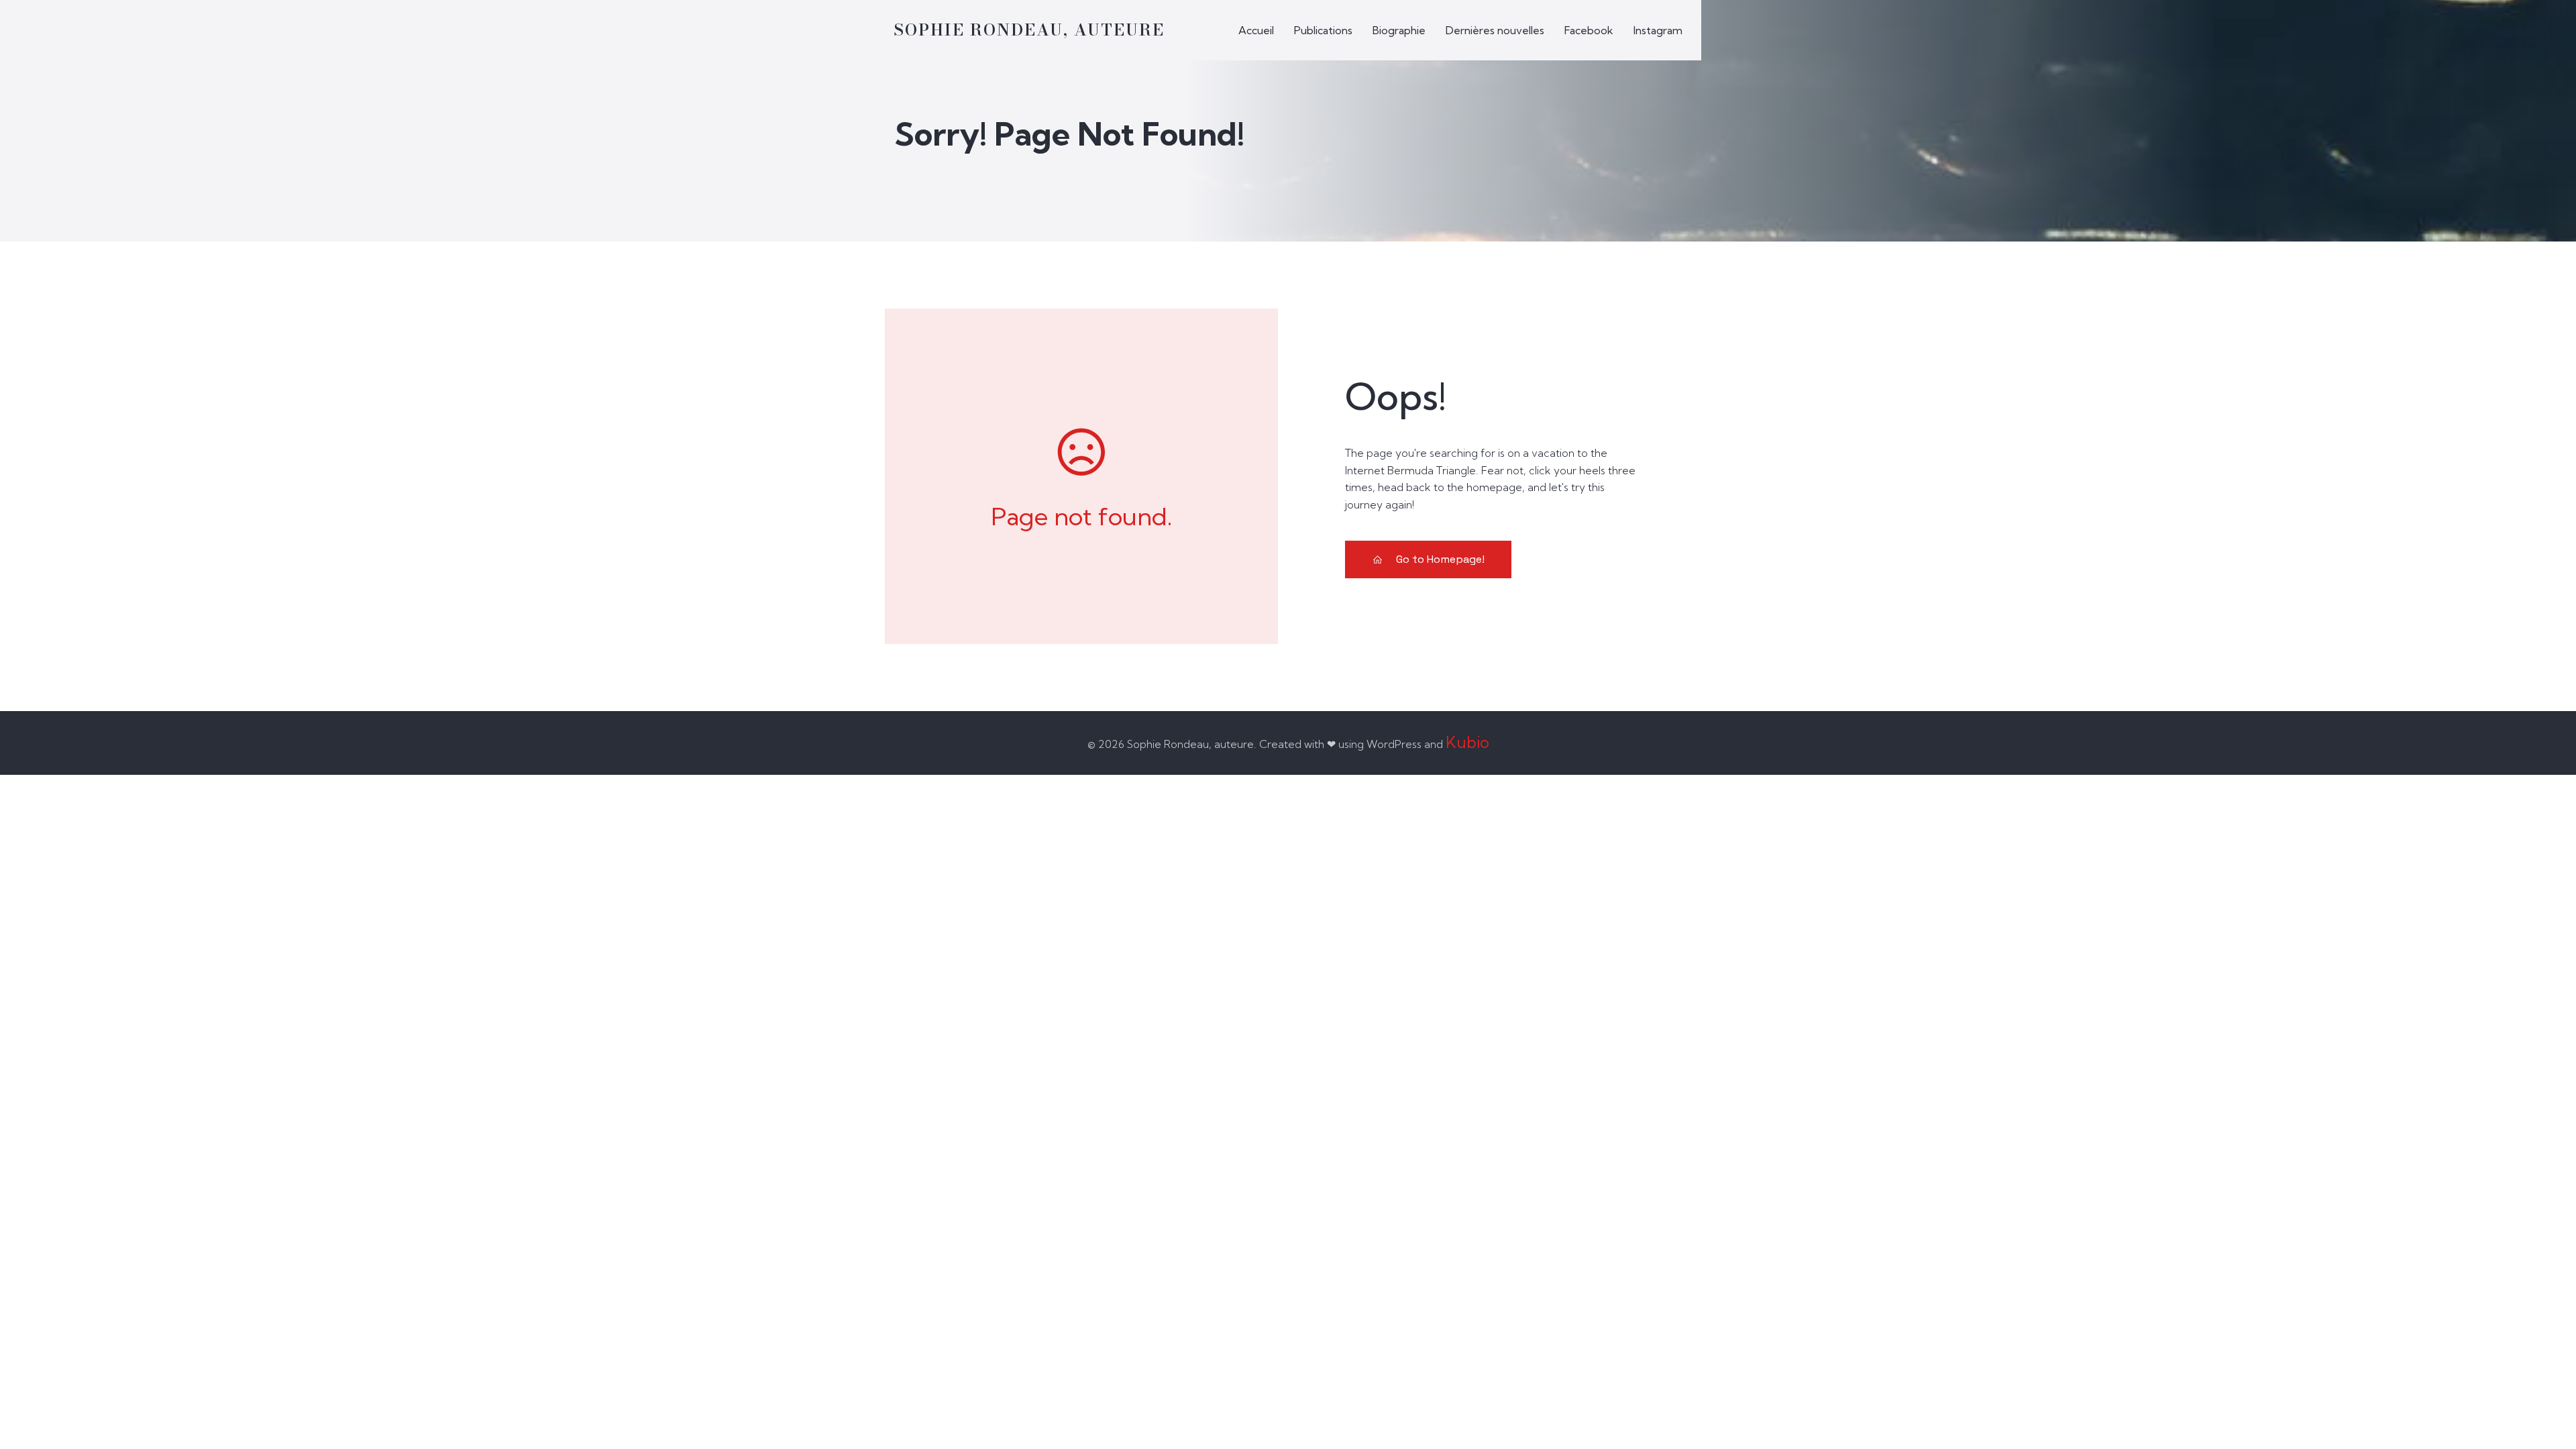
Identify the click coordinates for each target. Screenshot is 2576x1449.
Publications (1323, 30)
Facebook (1589, 30)
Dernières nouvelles (1495, 30)
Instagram (1658, 30)
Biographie (1399, 30)
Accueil (1256, 30)
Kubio (1467, 742)
